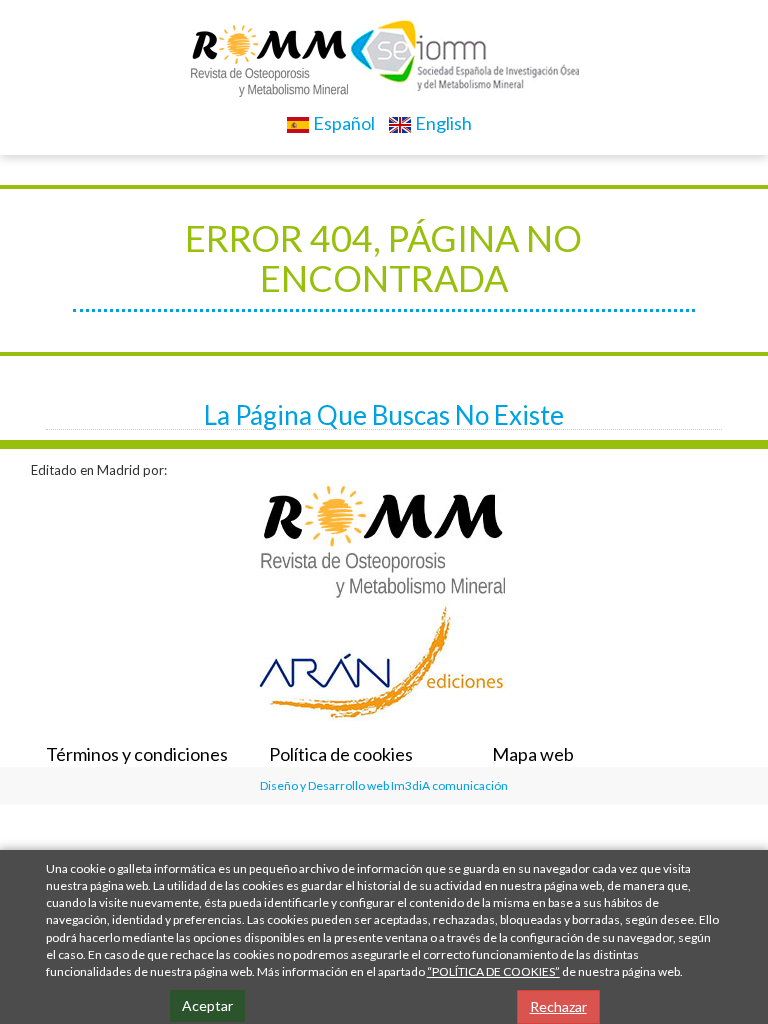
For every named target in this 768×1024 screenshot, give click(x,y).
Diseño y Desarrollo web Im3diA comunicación (384, 785)
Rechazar (558, 1006)
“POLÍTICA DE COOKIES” (493, 971)
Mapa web (533, 754)
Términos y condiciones (137, 754)
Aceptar (207, 1005)
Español (342, 123)
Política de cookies (341, 754)
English (442, 123)
